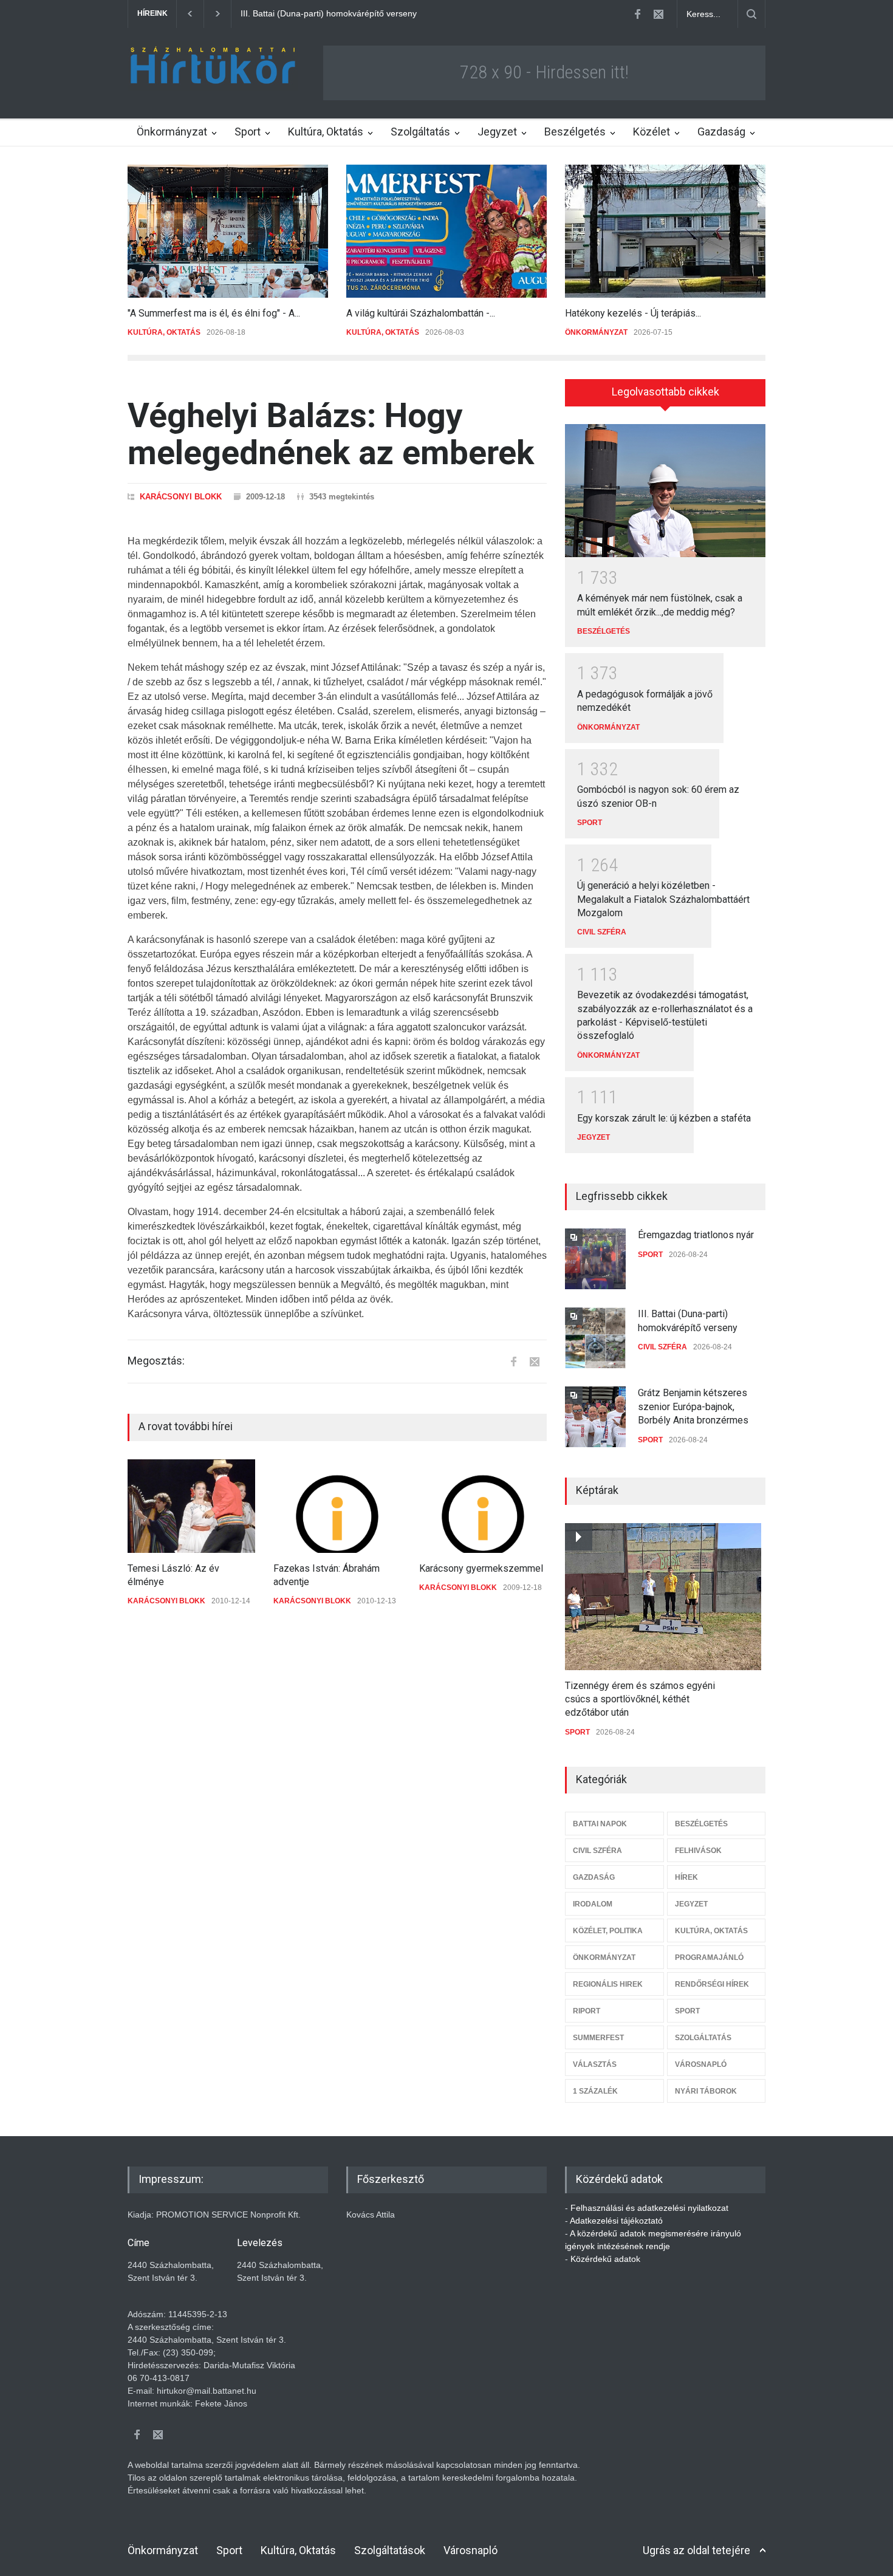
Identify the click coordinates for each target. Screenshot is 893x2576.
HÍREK (686, 1877)
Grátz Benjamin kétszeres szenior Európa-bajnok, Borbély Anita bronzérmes (387, 13)
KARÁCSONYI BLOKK (181, 497)
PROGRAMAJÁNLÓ (709, 1958)
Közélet (652, 132)
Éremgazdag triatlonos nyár (696, 1235)
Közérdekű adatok (605, 2259)
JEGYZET (594, 1137)
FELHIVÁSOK (698, 1851)
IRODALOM (593, 1904)
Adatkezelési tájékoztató (616, 2221)
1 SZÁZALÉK (595, 2091)
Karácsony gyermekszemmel (481, 1568)
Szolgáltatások (390, 2550)
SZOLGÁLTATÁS (703, 2038)
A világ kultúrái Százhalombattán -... (421, 313)
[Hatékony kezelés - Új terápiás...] (665, 231)
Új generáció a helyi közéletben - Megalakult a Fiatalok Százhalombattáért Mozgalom (663, 899)
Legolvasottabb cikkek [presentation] (665, 392)
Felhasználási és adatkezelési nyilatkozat (649, 2208)
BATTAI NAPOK (600, 1824)
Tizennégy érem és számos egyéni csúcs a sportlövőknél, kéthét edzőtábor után (640, 1699)
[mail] (659, 14)
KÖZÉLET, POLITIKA (608, 1931)
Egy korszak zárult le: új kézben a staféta (664, 1118)
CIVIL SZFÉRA (602, 932)
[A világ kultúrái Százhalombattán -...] (446, 231)
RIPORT (587, 2011)
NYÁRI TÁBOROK (706, 2091)
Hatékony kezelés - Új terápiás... (633, 313)
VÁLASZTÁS (595, 2064)
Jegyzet (497, 132)
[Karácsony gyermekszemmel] (483, 1506)
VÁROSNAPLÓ (701, 2064)
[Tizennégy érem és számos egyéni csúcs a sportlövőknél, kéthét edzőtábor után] (663, 1597)
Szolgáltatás (420, 132)
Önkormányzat (172, 132)
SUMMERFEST (598, 2038)
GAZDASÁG (594, 1877)
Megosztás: (156, 1361)
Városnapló (470, 2550)
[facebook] (637, 14)
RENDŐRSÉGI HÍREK (712, 1984)
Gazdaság (721, 132)
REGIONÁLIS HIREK (608, 1984)
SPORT (590, 823)
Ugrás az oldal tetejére (696, 2550)
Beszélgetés (575, 132)
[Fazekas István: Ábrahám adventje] (337, 1506)
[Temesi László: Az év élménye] (191, 1506)
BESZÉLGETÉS (604, 631)
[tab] (665, 397)
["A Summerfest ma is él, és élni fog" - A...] (228, 231)
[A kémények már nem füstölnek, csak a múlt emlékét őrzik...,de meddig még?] (665, 491)
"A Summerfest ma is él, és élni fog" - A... (214, 313)
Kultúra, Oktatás (326, 132)
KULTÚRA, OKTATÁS (164, 332)
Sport (248, 132)
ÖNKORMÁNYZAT (596, 332)
